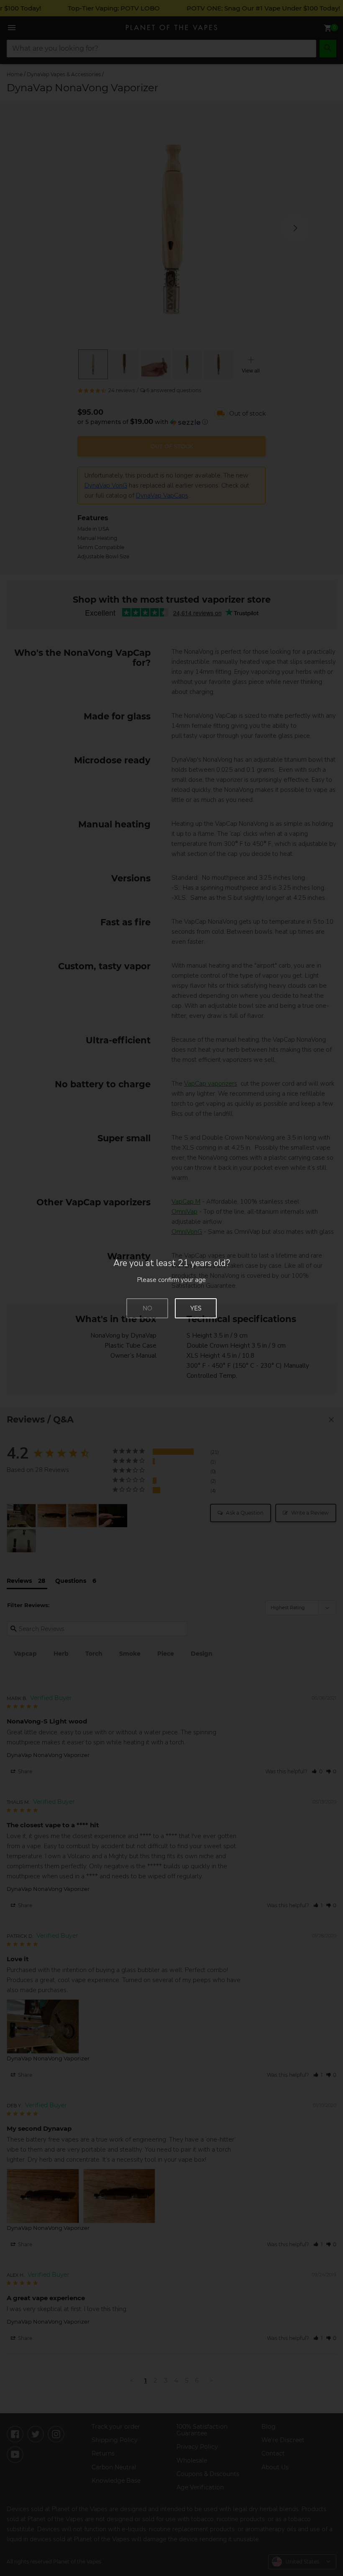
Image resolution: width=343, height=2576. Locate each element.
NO (147, 1308)
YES (196, 1308)
